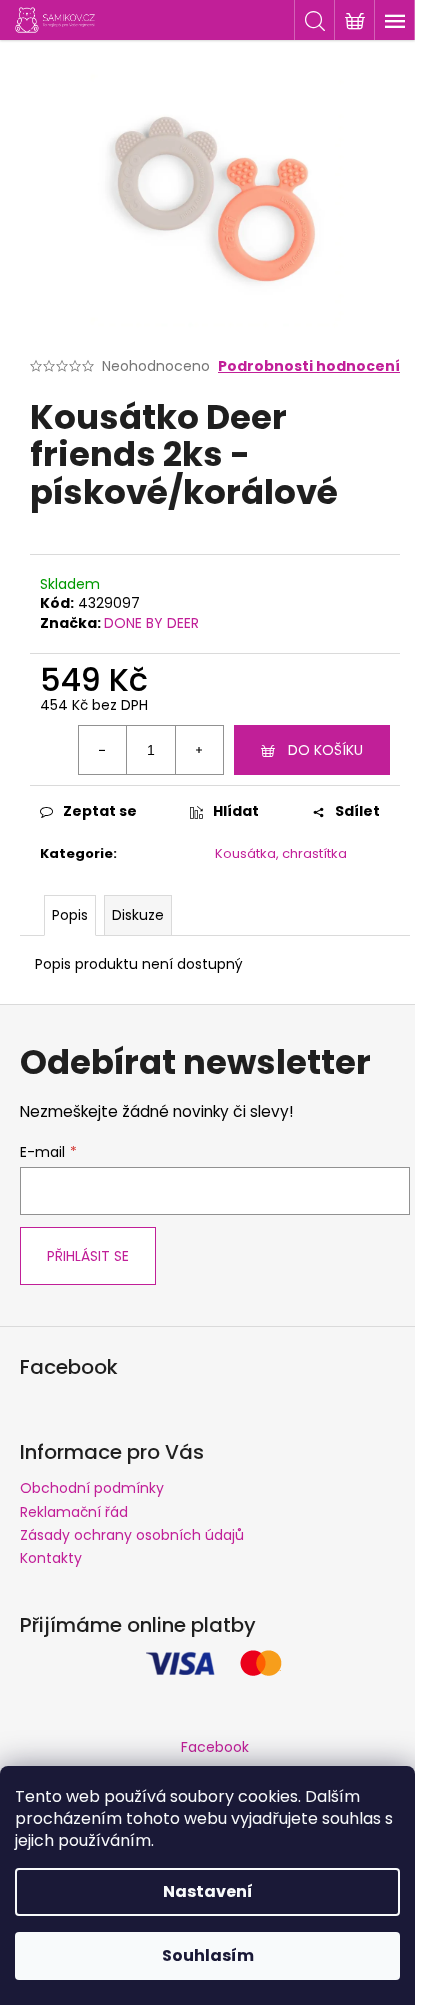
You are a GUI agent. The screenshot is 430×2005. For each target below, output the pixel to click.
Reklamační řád (74, 1512)
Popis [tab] (70, 915)
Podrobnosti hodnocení (309, 366)
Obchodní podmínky (92, 1488)
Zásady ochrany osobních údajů (132, 1535)
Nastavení (208, 1891)
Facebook (215, 1747)
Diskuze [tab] (138, 915)
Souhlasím (208, 1955)
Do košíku (325, 750)
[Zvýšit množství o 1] (199, 750)
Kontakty (51, 1558)
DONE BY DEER (151, 623)
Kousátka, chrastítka (281, 853)
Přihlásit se (88, 1256)
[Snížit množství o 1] (103, 750)
